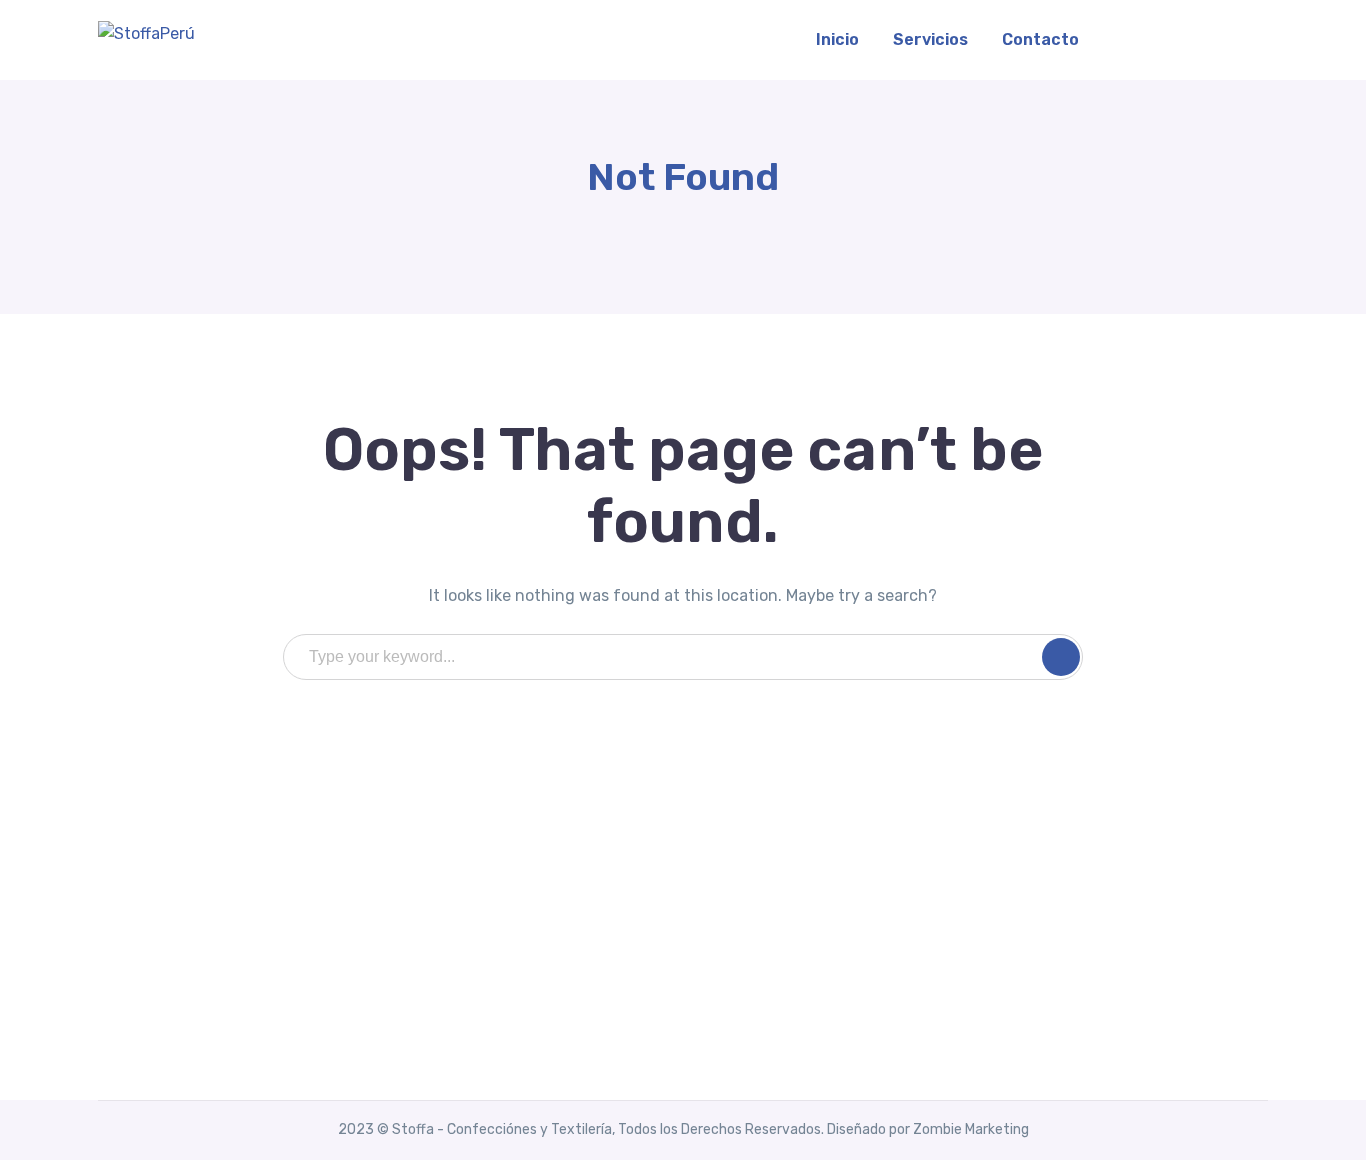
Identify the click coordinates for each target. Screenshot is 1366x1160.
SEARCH (1061, 657)
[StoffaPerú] (146, 32)
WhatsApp (1193, 39)
